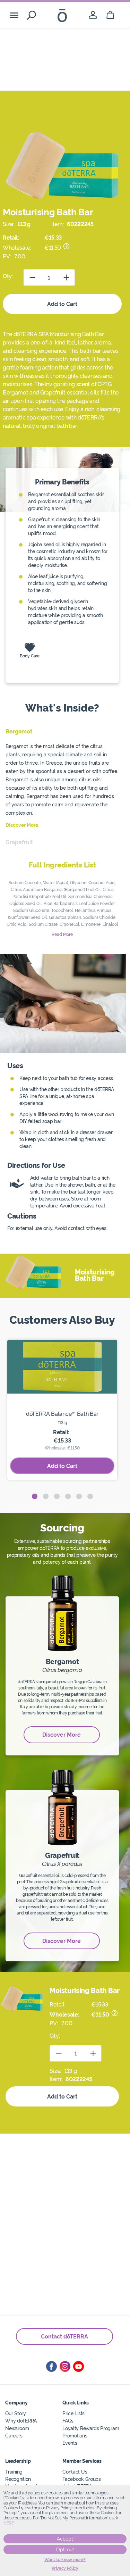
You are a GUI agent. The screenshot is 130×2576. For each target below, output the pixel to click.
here (9, 2523)
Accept (65, 2539)
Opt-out (65, 2550)
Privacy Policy (65, 2568)
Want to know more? (65, 2560)
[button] (35, 1496)
